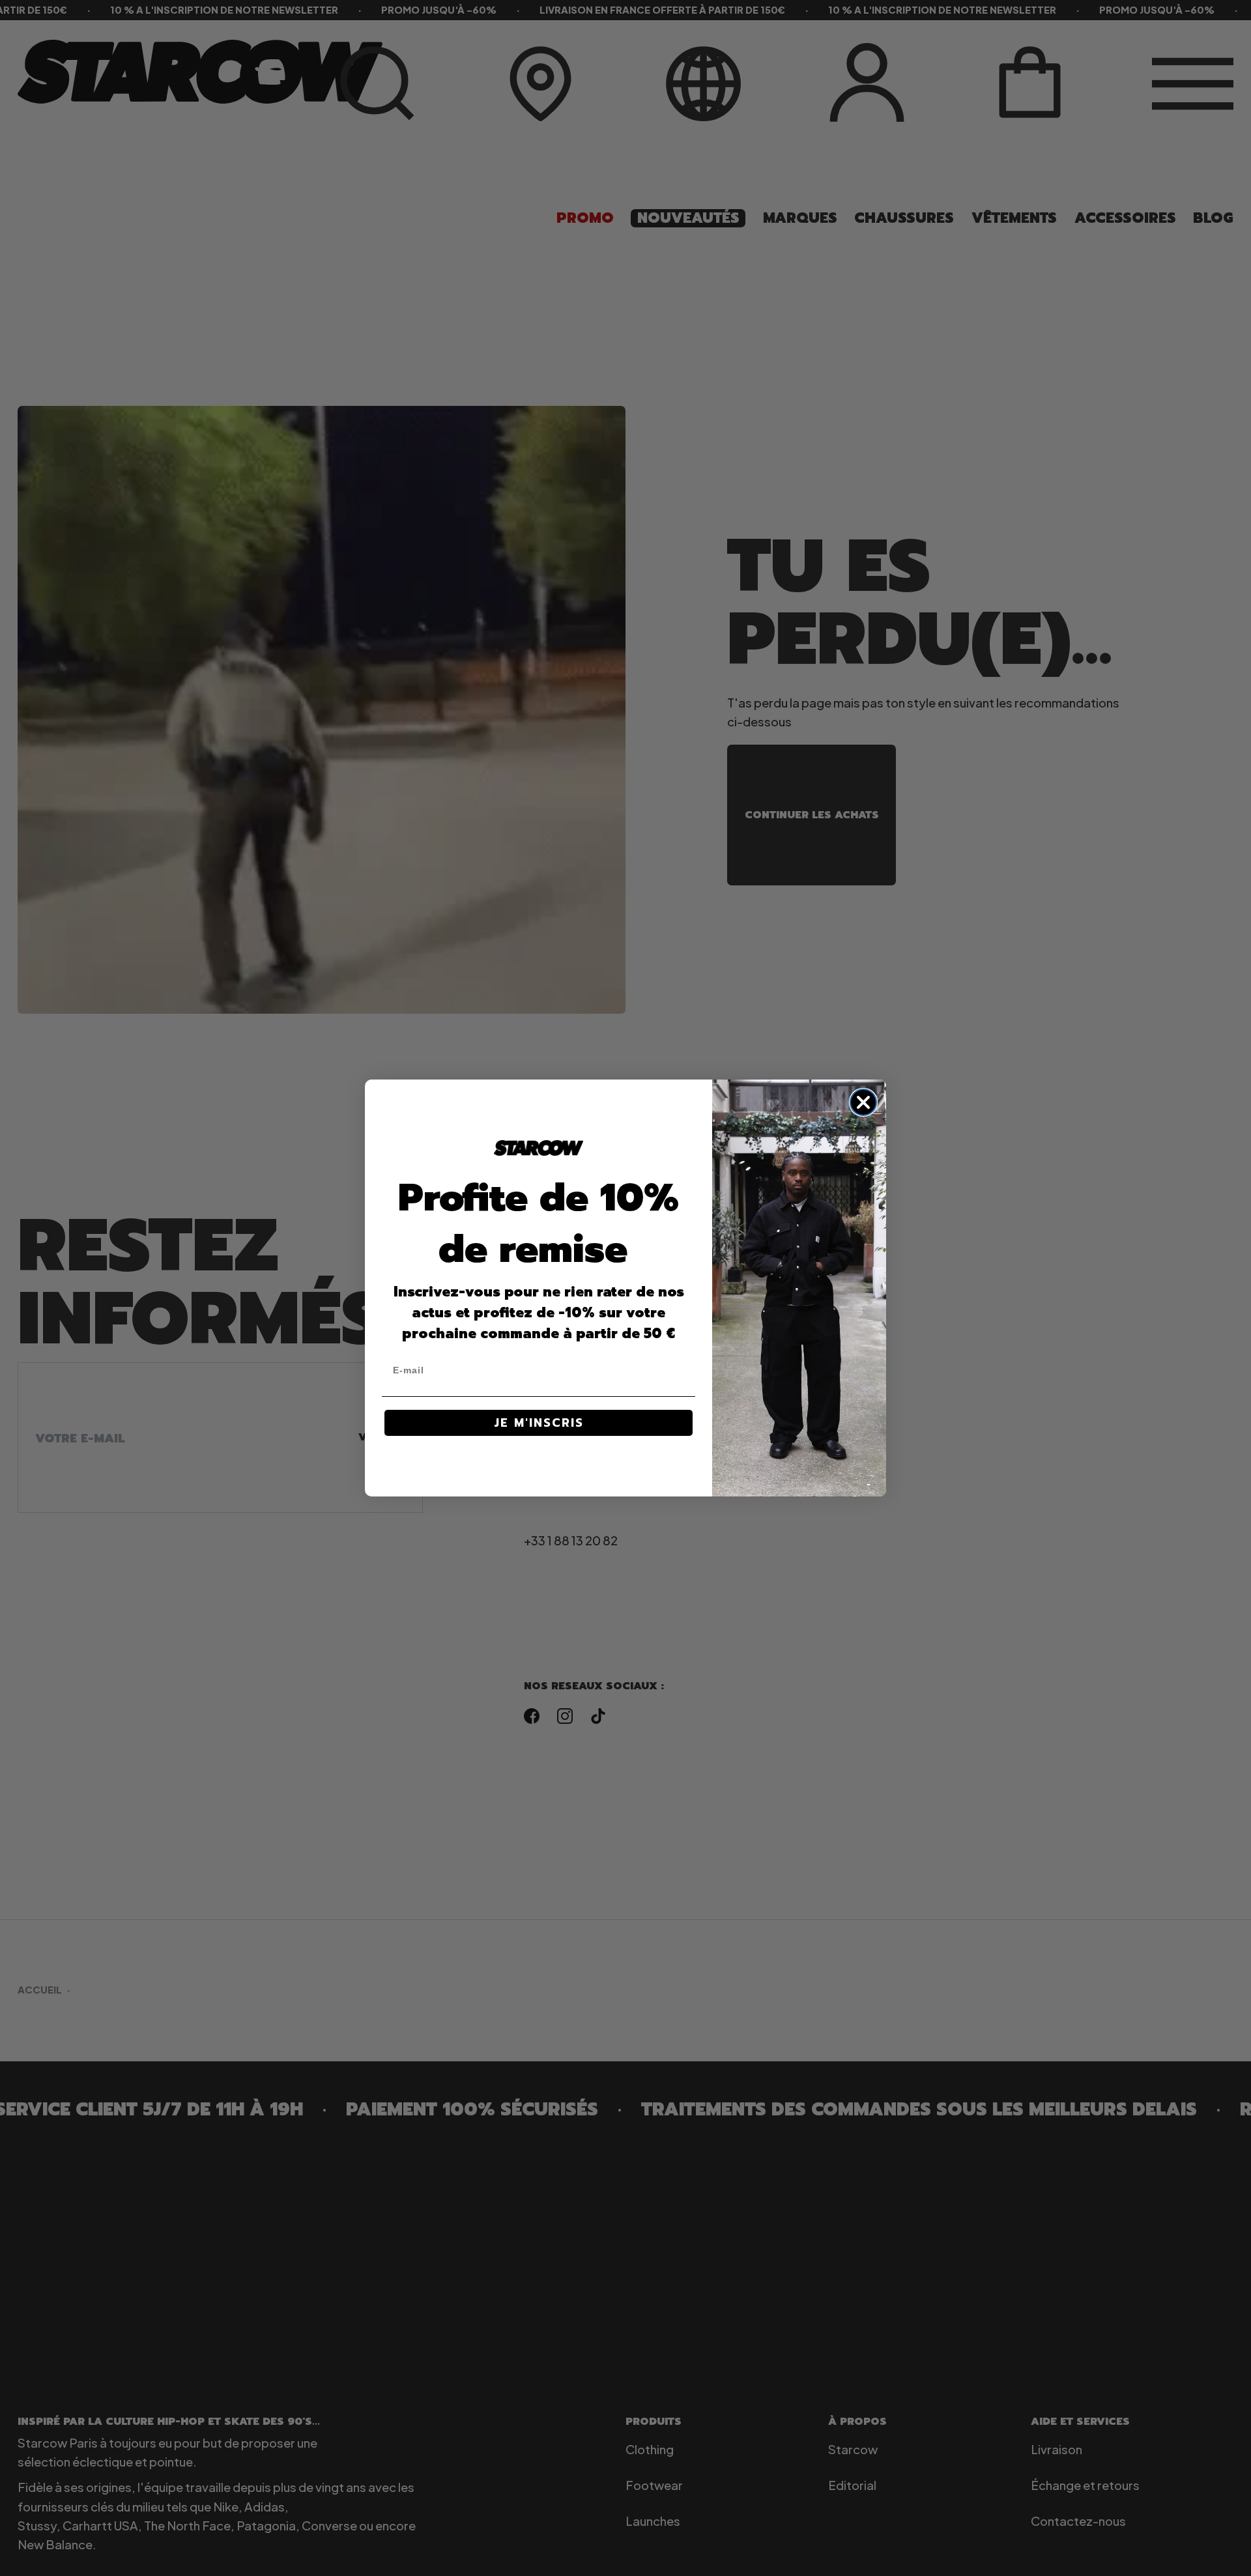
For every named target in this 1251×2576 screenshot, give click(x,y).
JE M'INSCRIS (539, 1423)
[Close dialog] (863, 1102)
